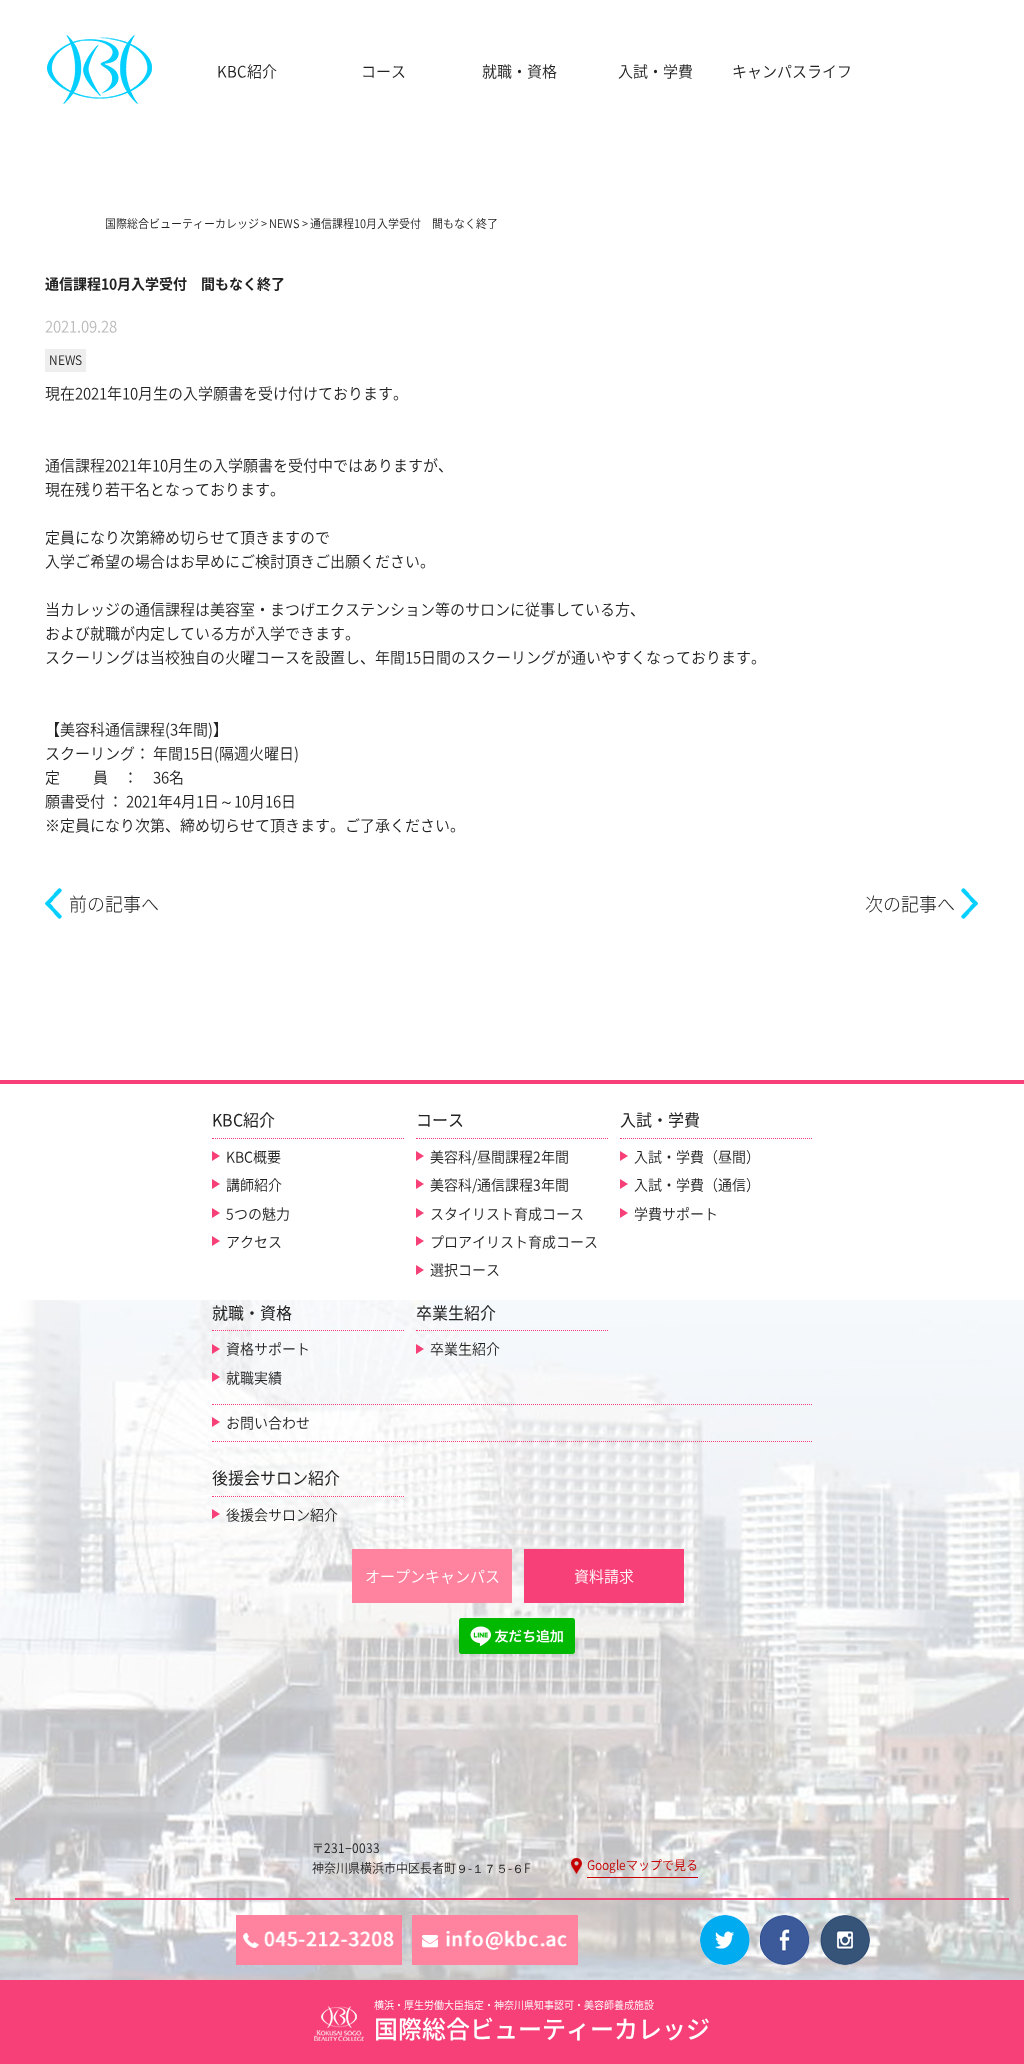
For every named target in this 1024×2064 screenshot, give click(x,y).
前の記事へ (114, 904)
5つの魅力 (258, 1214)
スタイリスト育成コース (507, 1214)
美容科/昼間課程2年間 (499, 1157)
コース (383, 71)
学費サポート (676, 1214)
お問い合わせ (268, 1423)
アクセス (254, 1242)
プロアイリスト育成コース (514, 1242)
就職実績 (254, 1378)
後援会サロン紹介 (282, 1515)
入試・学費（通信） (697, 1185)
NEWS (65, 360)
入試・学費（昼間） (697, 1157)
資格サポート (268, 1349)
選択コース (465, 1270)
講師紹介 (254, 1185)
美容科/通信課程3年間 (499, 1185)
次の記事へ (910, 904)
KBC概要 (253, 1157)
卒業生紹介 (465, 1349)
